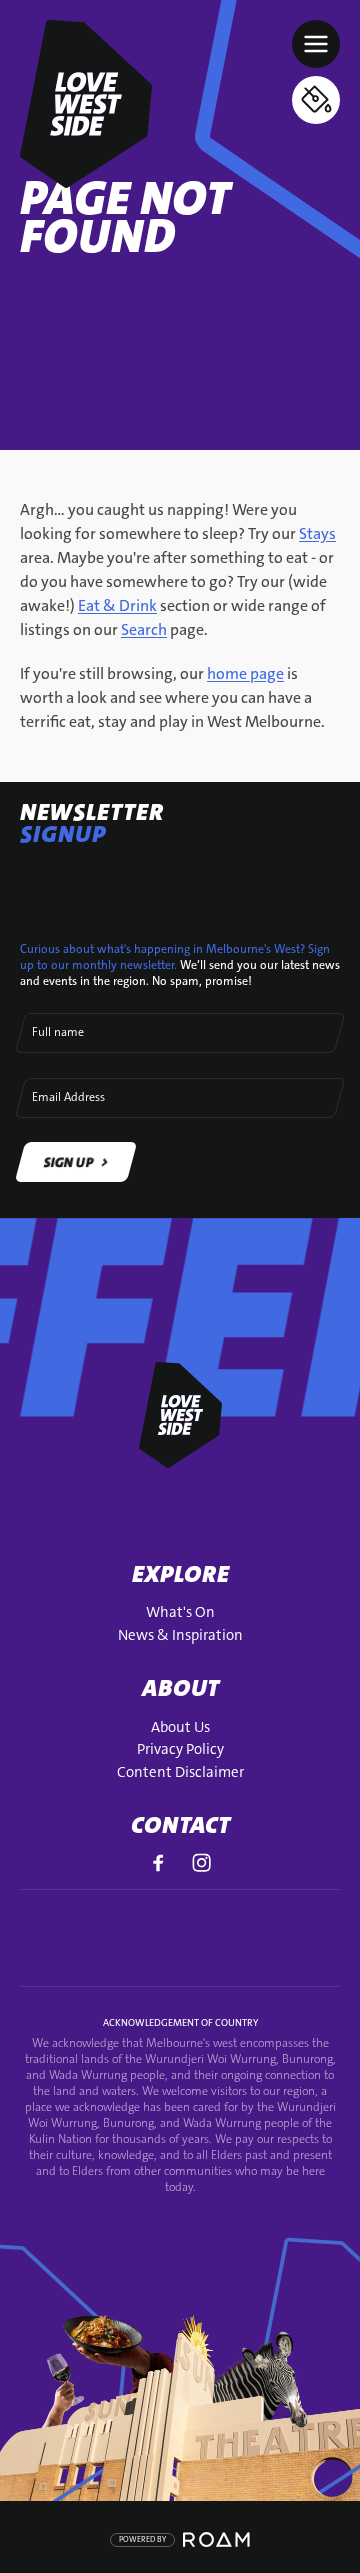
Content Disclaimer (180, 1772)
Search (144, 629)
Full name (58, 1032)
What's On (180, 1612)
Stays (317, 533)
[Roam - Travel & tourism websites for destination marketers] (216, 2539)
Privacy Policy (180, 1749)
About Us (180, 1727)
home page (245, 673)
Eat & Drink (117, 605)
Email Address (68, 1097)
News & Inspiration (180, 1635)
